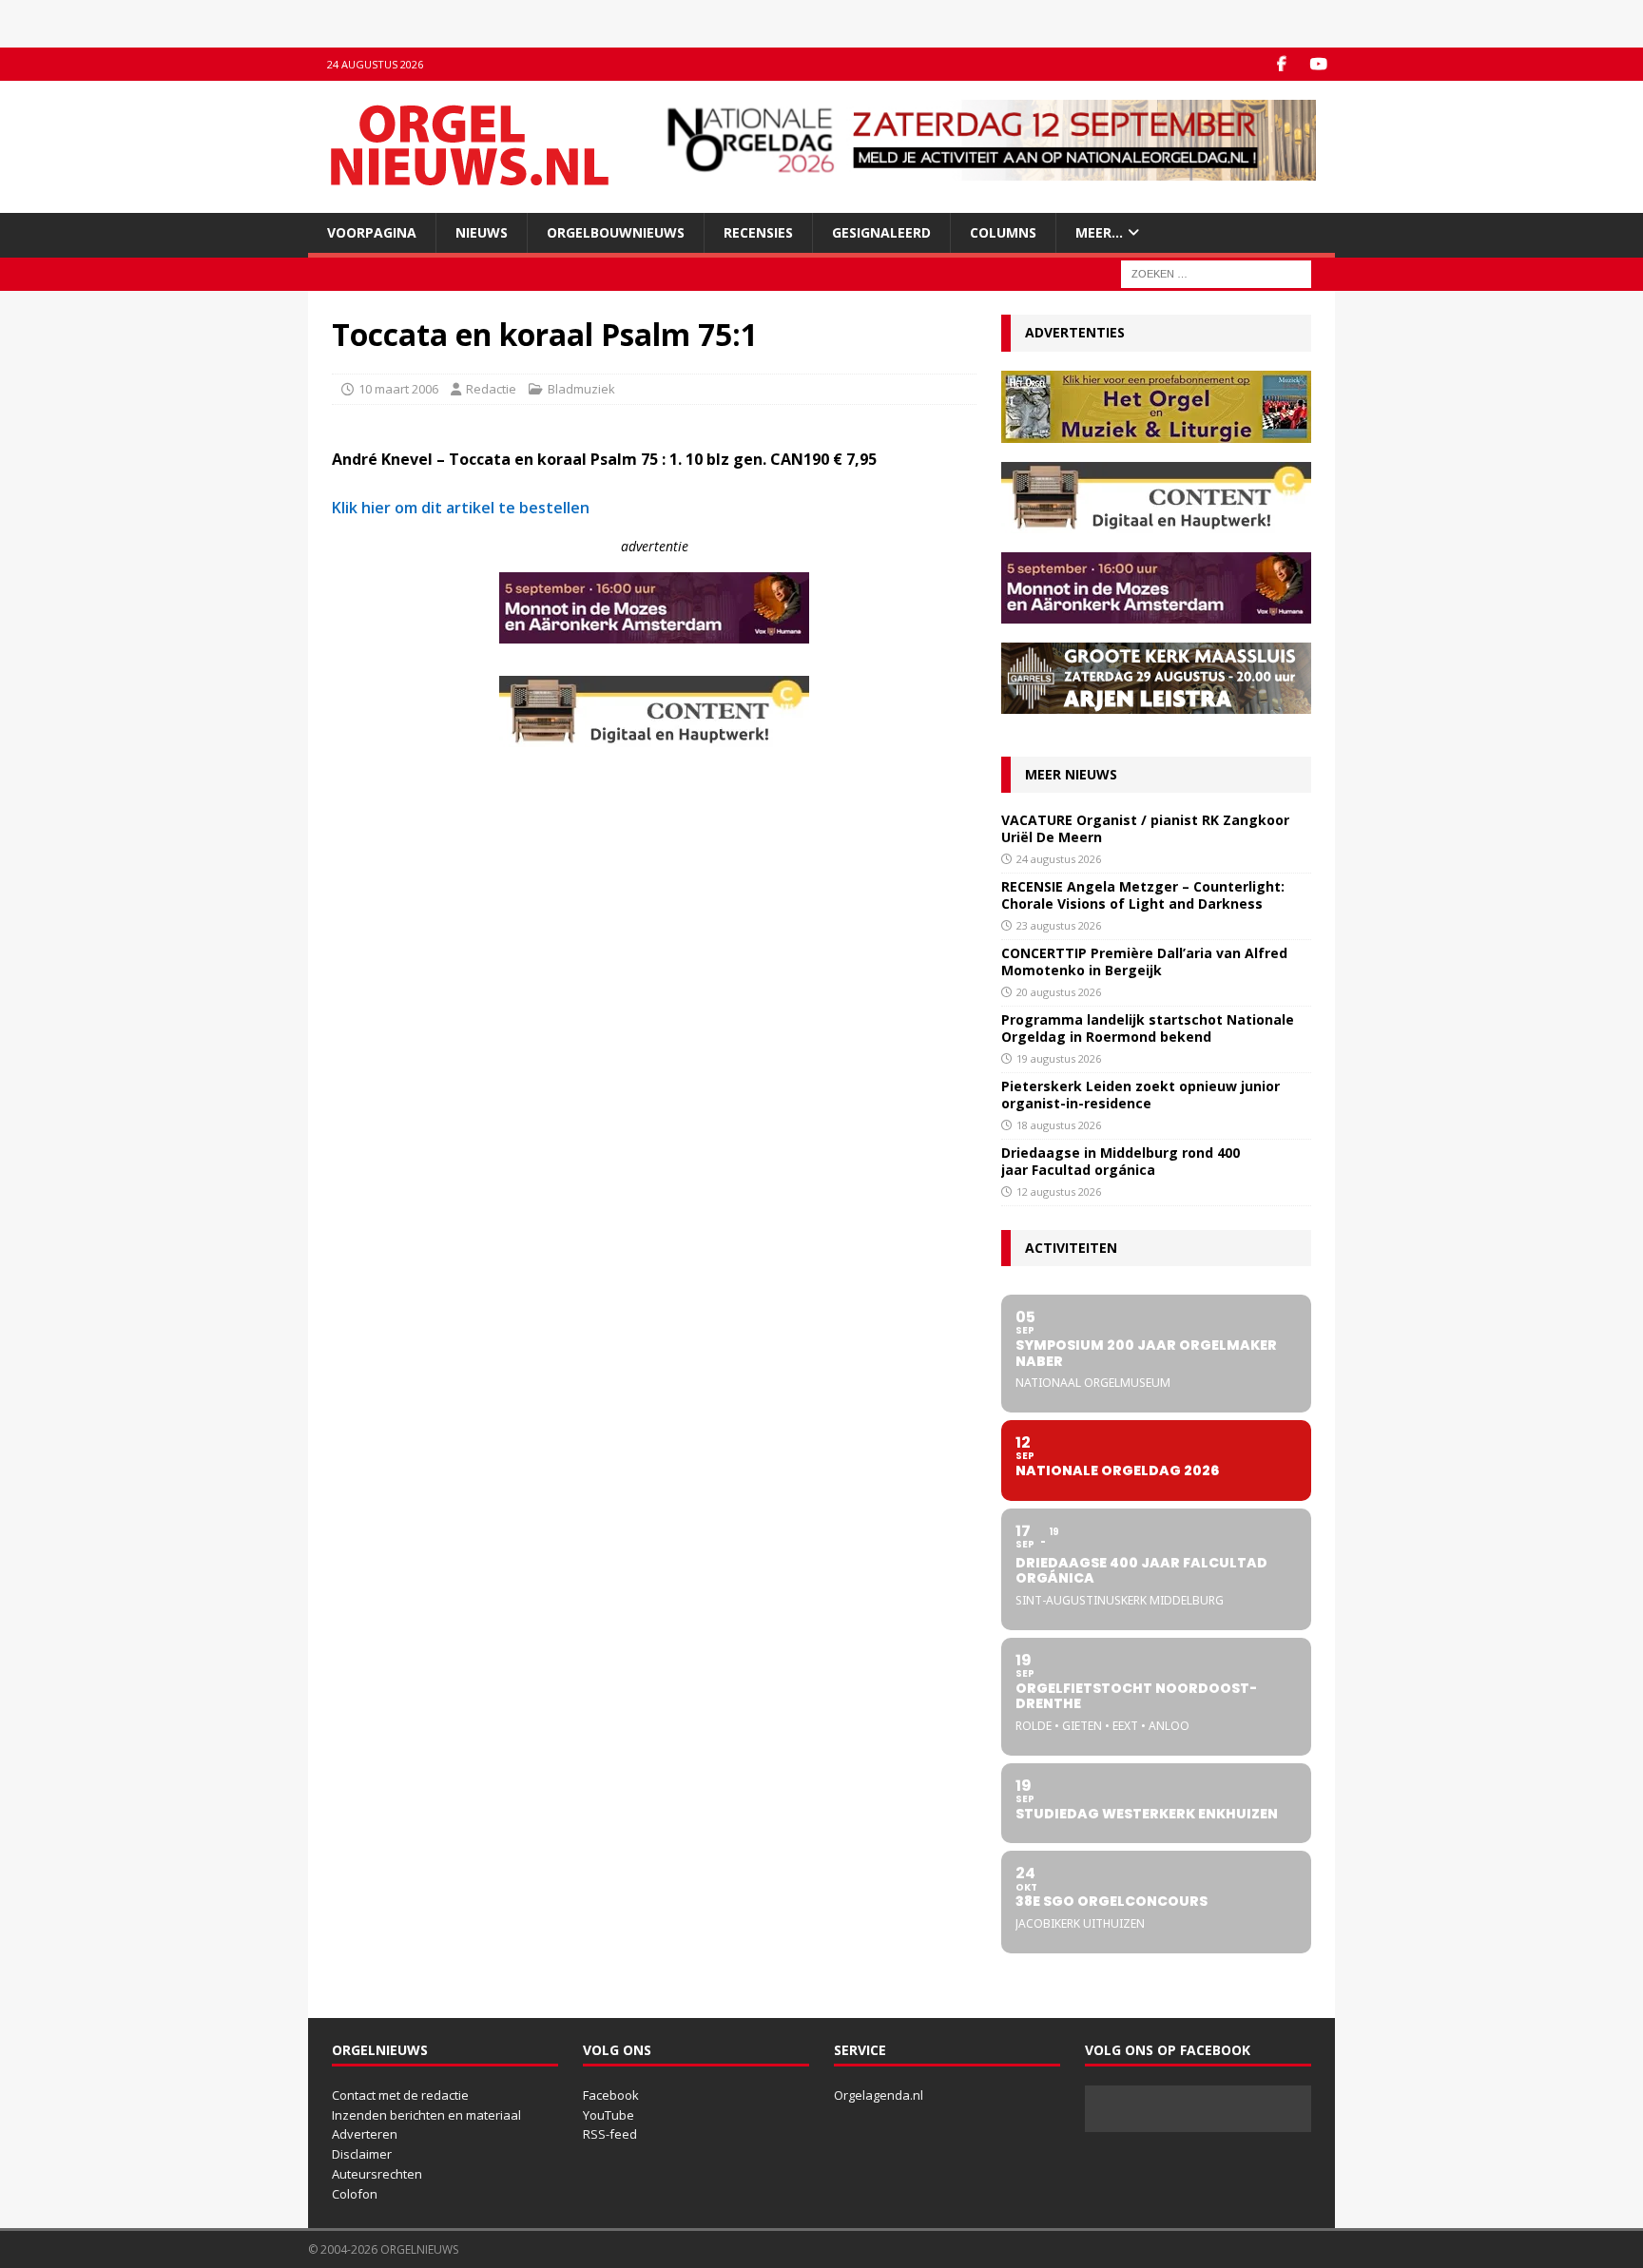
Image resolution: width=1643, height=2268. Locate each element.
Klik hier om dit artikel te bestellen (461, 508)
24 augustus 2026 (1059, 859)
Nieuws (482, 232)
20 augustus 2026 (1059, 992)
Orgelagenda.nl (879, 2095)
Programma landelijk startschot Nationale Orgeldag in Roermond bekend (1148, 1028)
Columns (1003, 232)
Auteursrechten (377, 2174)
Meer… (1099, 232)
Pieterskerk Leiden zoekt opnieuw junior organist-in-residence (1140, 1095)
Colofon (355, 2194)
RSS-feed (610, 2134)
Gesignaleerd (881, 232)
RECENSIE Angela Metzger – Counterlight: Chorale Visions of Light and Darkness (1143, 895)
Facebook (611, 2095)
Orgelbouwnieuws (616, 232)
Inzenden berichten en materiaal (426, 2115)
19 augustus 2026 (1059, 1058)
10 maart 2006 (398, 389)
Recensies (758, 232)
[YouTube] (1318, 64)
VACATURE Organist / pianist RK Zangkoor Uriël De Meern (1145, 828)
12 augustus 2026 (1059, 1192)
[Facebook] (1281, 64)
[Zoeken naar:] (1216, 273)
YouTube (609, 2115)
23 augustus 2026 (1059, 925)
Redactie (491, 389)
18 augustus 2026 (1059, 1125)
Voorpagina (372, 232)
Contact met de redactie (400, 2095)
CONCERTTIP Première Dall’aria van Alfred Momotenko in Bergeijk (1144, 961)
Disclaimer (362, 2154)
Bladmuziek (581, 389)
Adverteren (365, 2134)
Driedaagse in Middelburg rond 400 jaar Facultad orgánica (1121, 1161)
